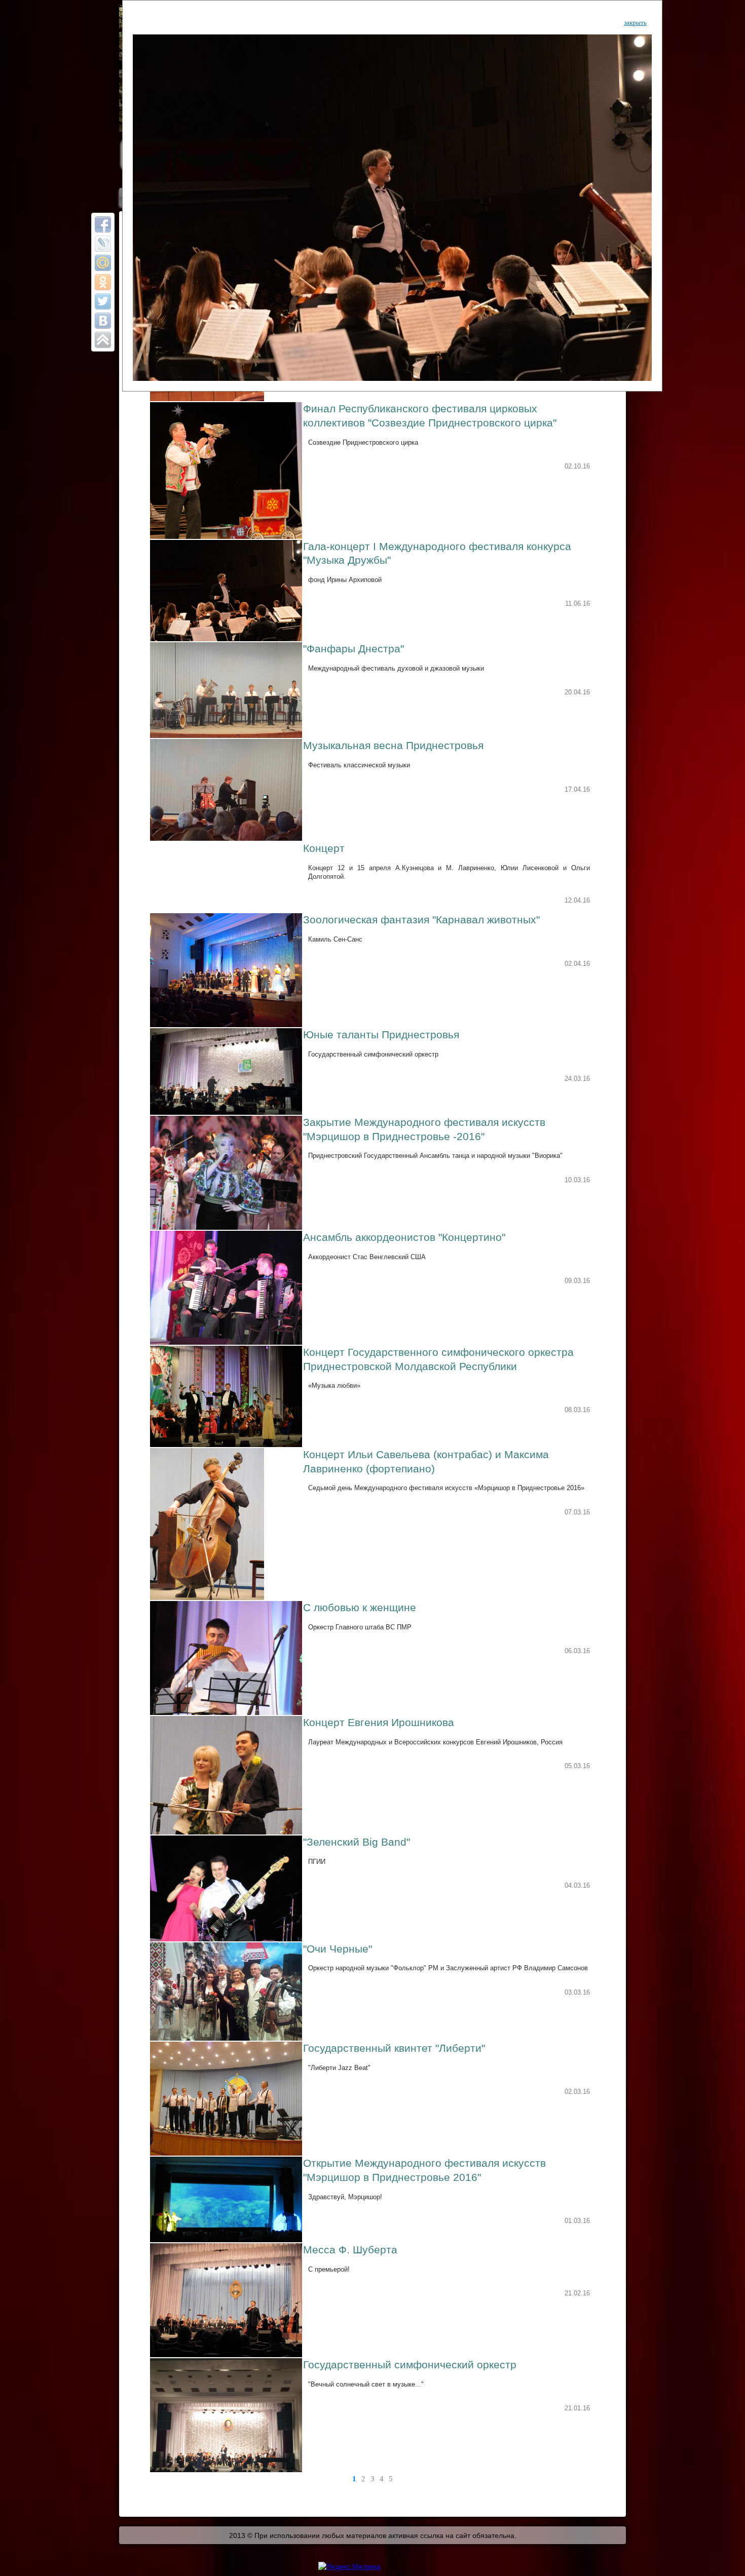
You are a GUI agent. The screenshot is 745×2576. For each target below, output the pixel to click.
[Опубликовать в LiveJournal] (103, 244)
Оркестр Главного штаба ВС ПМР (360, 1627)
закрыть (635, 23)
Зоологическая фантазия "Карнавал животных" (421, 920)
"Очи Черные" (338, 1949)
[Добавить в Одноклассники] (103, 282)
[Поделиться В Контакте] (103, 321)
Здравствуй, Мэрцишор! (345, 2197)
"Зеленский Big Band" (357, 1842)
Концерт (324, 848)
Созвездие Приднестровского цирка (363, 442)
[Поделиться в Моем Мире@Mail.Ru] (103, 263)
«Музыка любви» (334, 1385)
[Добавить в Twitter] (103, 301)
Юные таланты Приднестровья (381, 1035)
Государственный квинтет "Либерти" (394, 2048)
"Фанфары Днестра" (353, 649)
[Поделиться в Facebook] (103, 224)
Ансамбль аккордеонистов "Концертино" (404, 1237)
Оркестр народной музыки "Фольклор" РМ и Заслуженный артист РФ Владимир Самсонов (448, 1968)
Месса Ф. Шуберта (350, 2250)
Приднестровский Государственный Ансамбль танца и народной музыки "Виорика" (435, 1156)
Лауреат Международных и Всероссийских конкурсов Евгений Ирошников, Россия (435, 1742)
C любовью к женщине (360, 1608)
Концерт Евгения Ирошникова (379, 1723)
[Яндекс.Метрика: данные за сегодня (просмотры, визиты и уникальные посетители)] (349, 2566)
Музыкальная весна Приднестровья (393, 746)
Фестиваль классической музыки (359, 765)
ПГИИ (317, 1862)
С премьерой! (329, 2269)
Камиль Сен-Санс (335, 939)
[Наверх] (103, 340)
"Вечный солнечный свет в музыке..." (366, 2384)
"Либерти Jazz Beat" (339, 2068)
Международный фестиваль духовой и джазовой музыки (396, 668)
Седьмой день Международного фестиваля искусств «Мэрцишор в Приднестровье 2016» (446, 1488)
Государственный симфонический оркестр (373, 1054)
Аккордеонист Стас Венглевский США (367, 1257)
